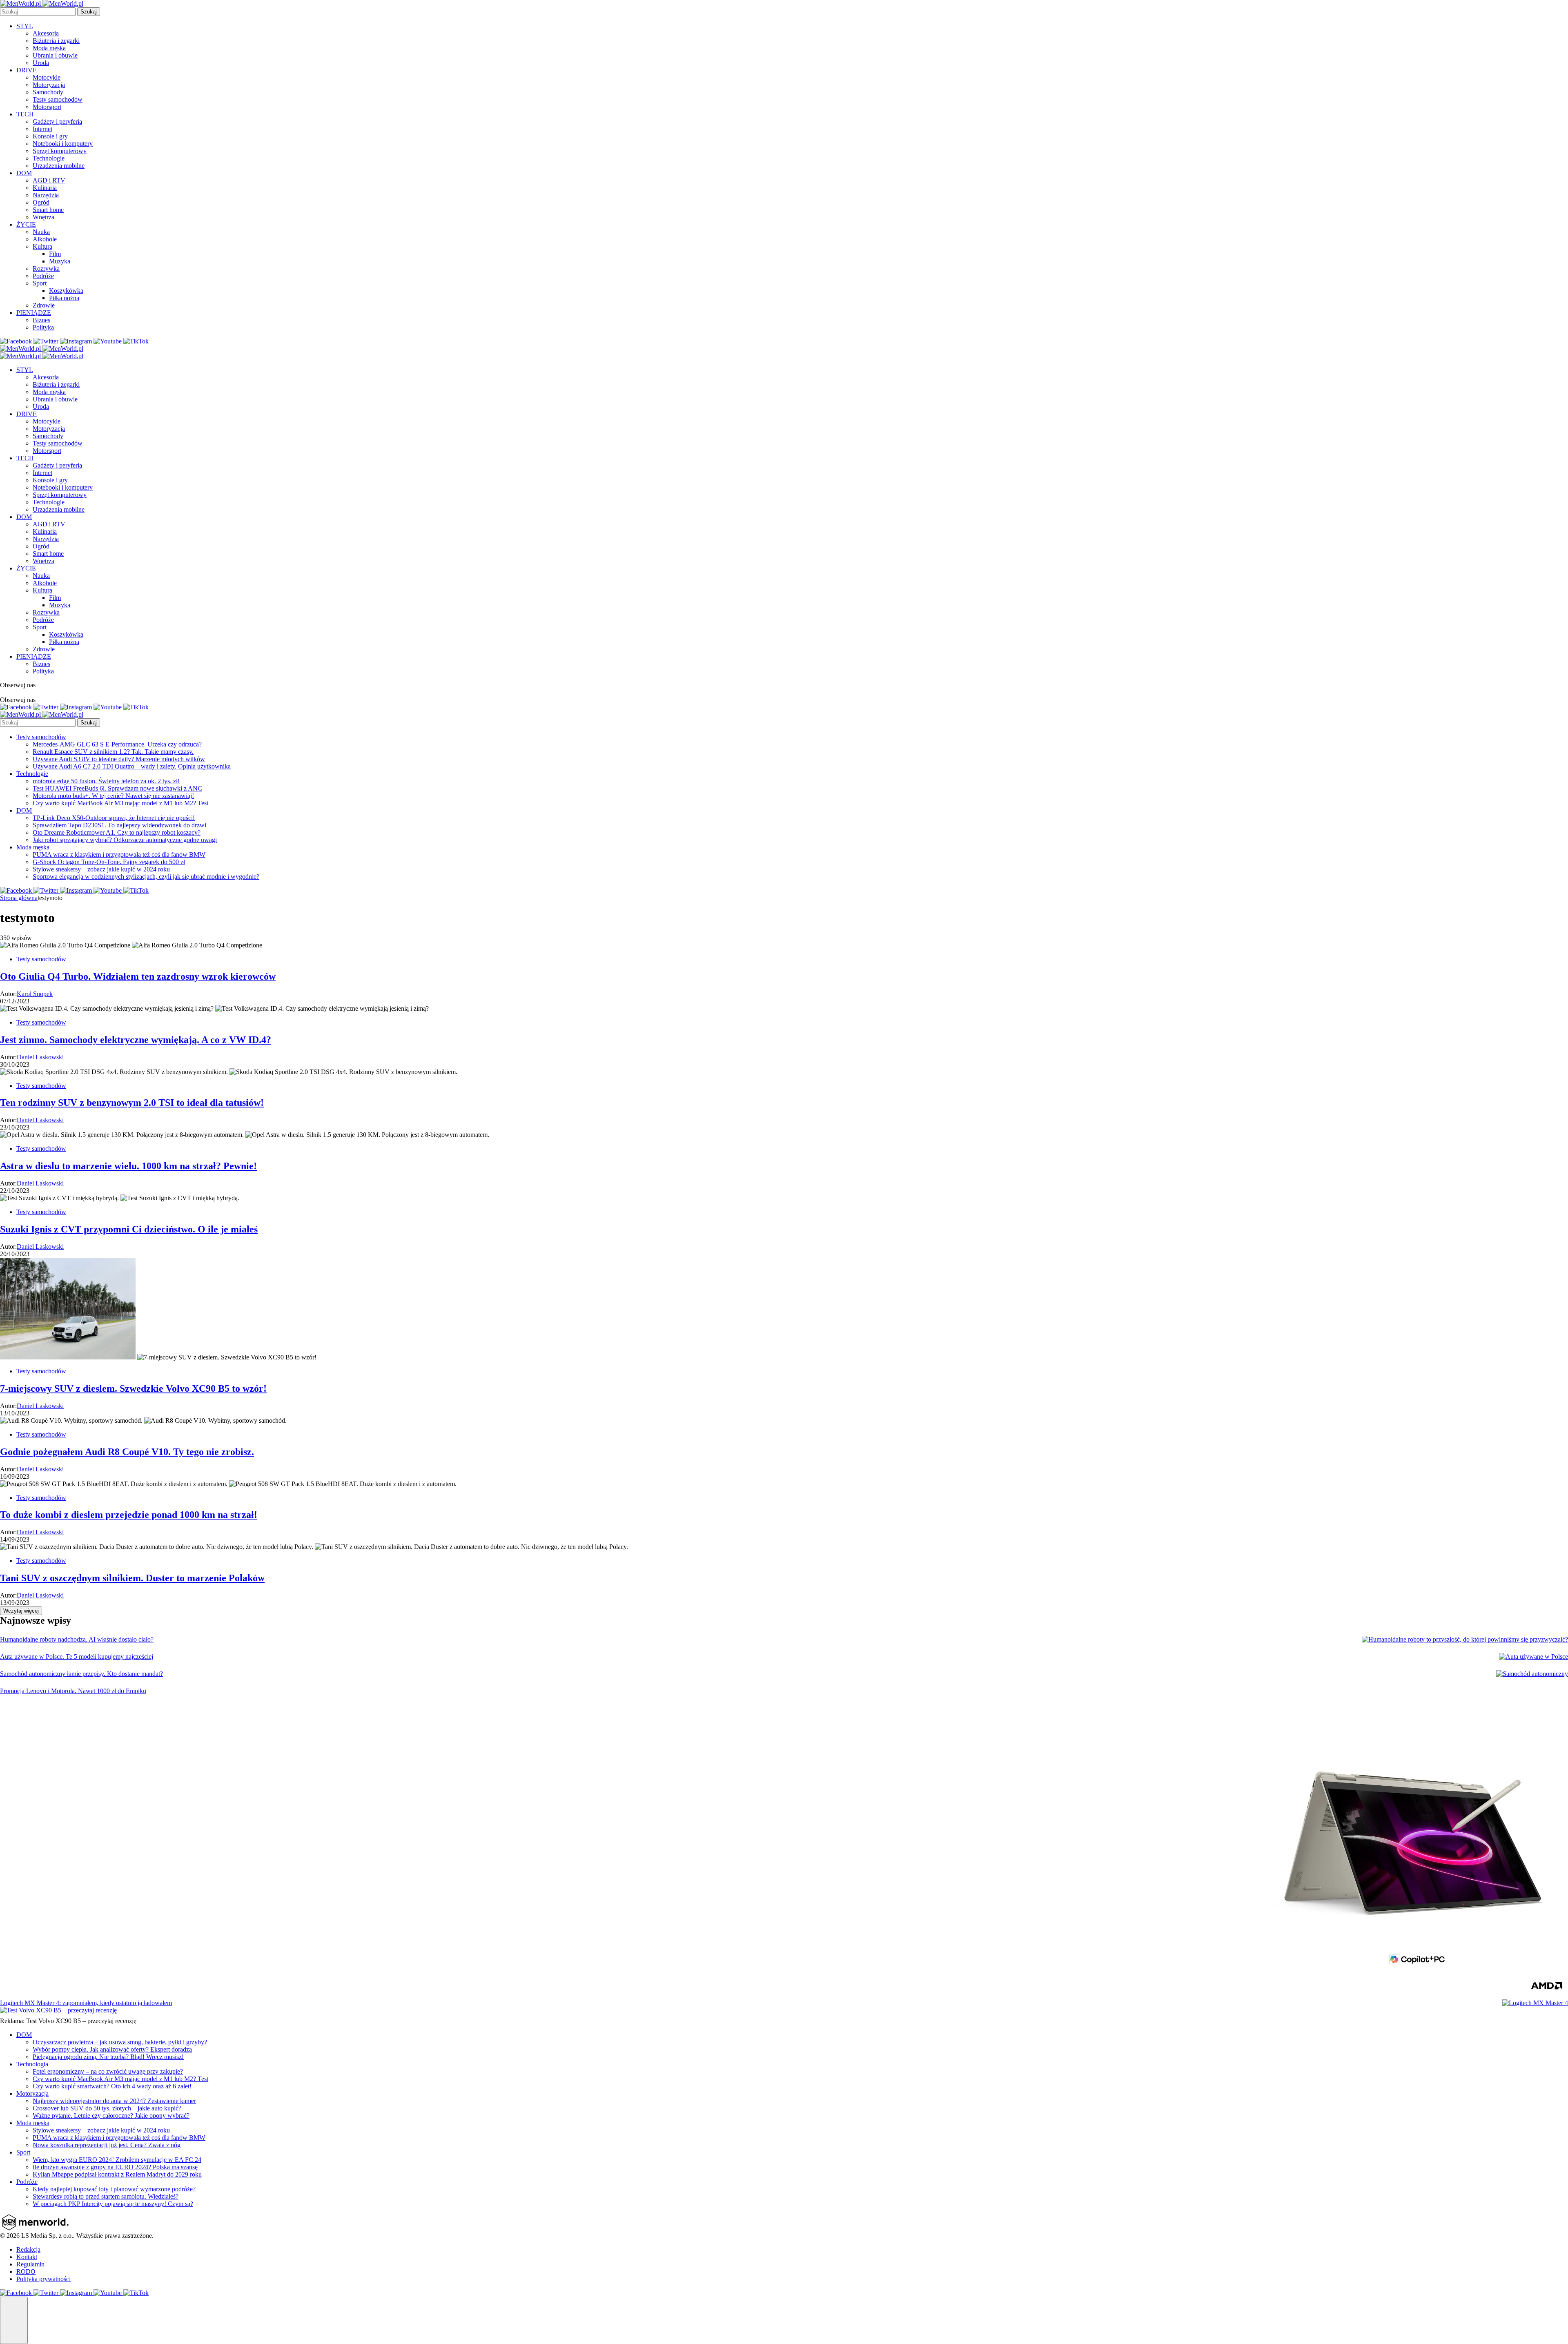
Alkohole (45, 239)
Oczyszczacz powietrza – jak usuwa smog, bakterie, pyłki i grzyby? (120, 2042)
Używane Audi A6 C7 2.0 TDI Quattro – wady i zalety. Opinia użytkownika (132, 766)
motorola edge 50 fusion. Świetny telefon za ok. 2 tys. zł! (106, 781)
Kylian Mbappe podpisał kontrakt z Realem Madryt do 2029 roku (117, 2174)
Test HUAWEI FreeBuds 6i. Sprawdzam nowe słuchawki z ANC (117, 788)
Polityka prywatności (43, 2279)
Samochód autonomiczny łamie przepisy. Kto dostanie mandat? (81, 1674)
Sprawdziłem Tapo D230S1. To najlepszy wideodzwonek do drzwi (119, 825)
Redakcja (28, 2249)
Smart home (48, 210)
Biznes (41, 320)
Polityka (43, 327)
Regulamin (30, 2264)
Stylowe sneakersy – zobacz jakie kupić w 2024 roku (101, 869)
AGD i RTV (49, 180)
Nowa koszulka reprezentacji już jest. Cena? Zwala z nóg (107, 2145)
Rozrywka (46, 268)
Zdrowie (44, 305)
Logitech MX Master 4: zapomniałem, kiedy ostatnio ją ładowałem (86, 2003)
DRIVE (27, 70)
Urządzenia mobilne (59, 166)
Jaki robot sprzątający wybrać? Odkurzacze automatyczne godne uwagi (125, 840)
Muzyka (60, 261)
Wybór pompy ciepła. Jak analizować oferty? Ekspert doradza (112, 2049)
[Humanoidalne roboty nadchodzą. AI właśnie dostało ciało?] (1465, 1640)
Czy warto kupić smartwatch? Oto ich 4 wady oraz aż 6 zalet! (112, 2086)
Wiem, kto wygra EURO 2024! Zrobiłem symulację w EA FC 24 (117, 2160)
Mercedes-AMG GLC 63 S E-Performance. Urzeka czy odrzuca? (117, 744)
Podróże (43, 276)
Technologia (32, 2064)
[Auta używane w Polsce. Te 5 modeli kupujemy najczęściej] (1533, 1657)
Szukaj (89, 12)
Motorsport (47, 107)
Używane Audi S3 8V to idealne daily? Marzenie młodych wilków (119, 759)
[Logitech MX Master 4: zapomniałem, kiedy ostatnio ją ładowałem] (1535, 2003)
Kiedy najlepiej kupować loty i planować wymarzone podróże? (114, 2189)
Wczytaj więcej (21, 1611)
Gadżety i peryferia (57, 121)
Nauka (41, 232)
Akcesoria (46, 33)
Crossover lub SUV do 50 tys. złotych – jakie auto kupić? (107, 2108)
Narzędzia (46, 195)
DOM (24, 173)
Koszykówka (66, 291)
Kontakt (27, 2257)
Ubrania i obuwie (55, 55)
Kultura (42, 246)
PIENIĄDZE (34, 313)
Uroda (41, 63)
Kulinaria (45, 188)
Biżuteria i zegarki (56, 41)
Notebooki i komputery (63, 144)
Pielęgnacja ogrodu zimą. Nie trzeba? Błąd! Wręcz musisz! (108, 2057)
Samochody (48, 92)
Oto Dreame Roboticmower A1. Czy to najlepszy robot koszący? (117, 832)
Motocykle (47, 77)
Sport (40, 283)
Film (55, 254)
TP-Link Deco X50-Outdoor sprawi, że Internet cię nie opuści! (114, 818)
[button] (14, 2320)
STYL (25, 26)
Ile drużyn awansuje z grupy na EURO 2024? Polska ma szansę (115, 2167)
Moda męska (49, 48)
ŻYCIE (26, 224)
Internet (42, 129)
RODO (26, 2272)
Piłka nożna (64, 298)
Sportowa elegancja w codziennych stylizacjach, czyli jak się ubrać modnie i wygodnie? (146, 877)
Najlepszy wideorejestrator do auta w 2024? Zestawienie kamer (114, 2101)
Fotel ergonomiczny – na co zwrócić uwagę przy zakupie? (108, 2071)
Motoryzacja (49, 85)
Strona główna (19, 898)
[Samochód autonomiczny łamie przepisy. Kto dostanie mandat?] (1532, 1674)
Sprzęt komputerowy (60, 151)
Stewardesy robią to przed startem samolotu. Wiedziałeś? (106, 2196)
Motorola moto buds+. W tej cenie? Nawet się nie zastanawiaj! (113, 796)
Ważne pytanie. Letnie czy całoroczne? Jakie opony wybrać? (111, 2116)
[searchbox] (38, 12)
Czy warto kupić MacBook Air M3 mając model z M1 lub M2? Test (120, 803)
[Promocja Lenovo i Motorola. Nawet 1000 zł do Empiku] (1413, 1843)
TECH (25, 114)
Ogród (41, 202)
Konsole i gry (50, 136)
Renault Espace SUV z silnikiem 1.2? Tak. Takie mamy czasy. (113, 752)
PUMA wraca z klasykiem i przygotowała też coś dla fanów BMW (119, 854)
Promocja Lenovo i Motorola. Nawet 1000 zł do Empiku (73, 1691)
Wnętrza (43, 217)
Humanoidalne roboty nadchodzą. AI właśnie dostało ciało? (77, 1639)
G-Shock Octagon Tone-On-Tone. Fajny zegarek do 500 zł (109, 862)
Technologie (49, 158)
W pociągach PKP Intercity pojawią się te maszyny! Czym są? (113, 2204)
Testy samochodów (58, 99)
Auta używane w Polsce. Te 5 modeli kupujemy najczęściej (77, 1657)
